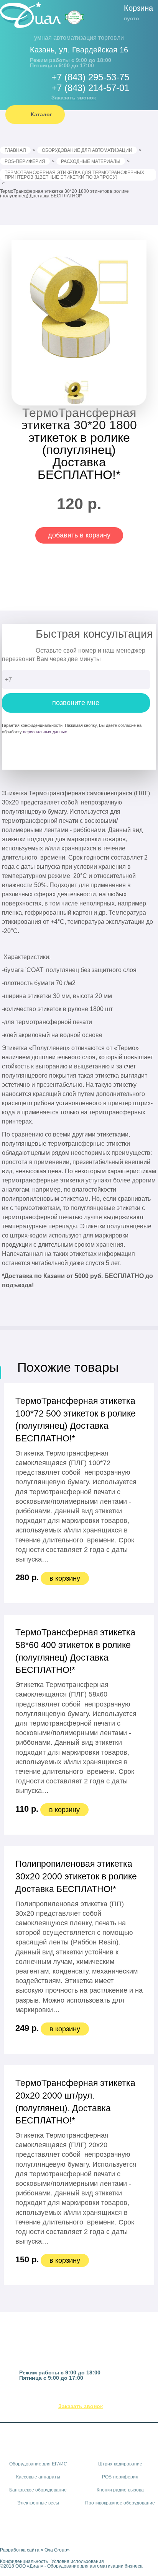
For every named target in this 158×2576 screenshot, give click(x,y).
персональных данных (45, 732)
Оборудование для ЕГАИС (38, 2464)
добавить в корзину (79, 535)
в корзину (65, 1578)
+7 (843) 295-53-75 (90, 77)
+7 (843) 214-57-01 (90, 88)
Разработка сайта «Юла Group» (35, 2550)
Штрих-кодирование (120, 2464)
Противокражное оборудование (120, 2503)
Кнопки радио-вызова (120, 2490)
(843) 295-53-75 (88, 2397)
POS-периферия (120, 2477)
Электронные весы (38, 2503)
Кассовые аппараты (38, 2477)
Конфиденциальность (24, 2561)
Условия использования (78, 2561)
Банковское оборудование (38, 2490)
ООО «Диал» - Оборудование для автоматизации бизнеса (79, 2566)
